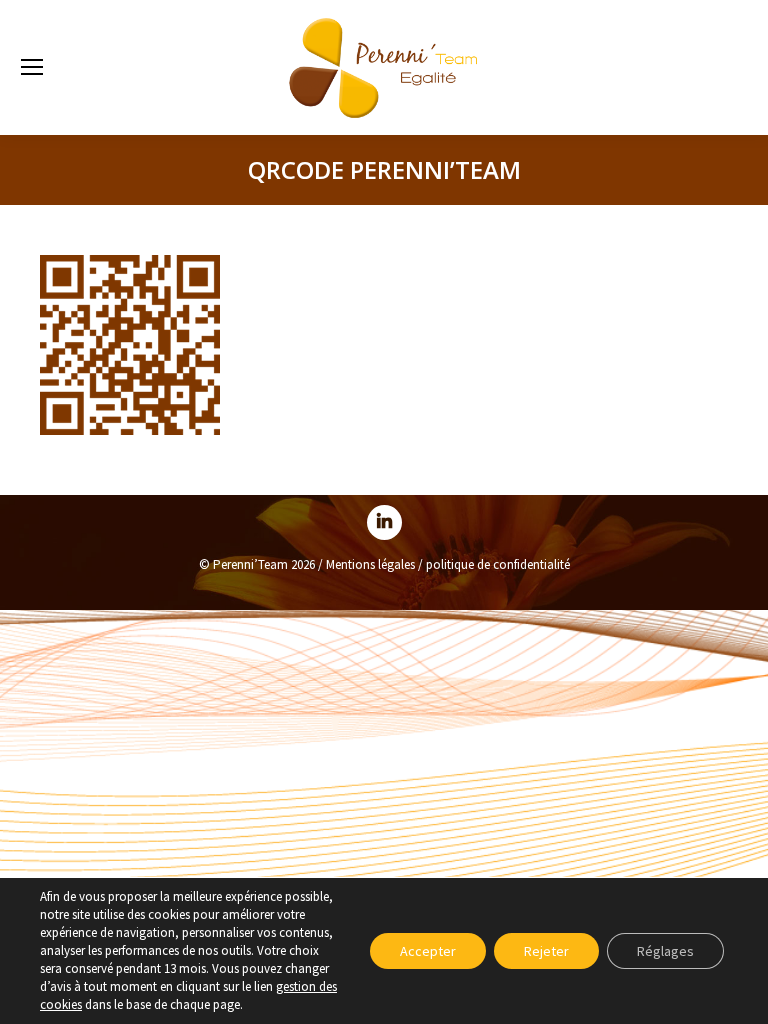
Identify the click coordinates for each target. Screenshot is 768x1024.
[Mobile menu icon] (32, 67)
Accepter (428, 951)
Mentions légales (370, 564)
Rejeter (546, 951)
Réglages (665, 951)
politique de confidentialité (498, 564)
